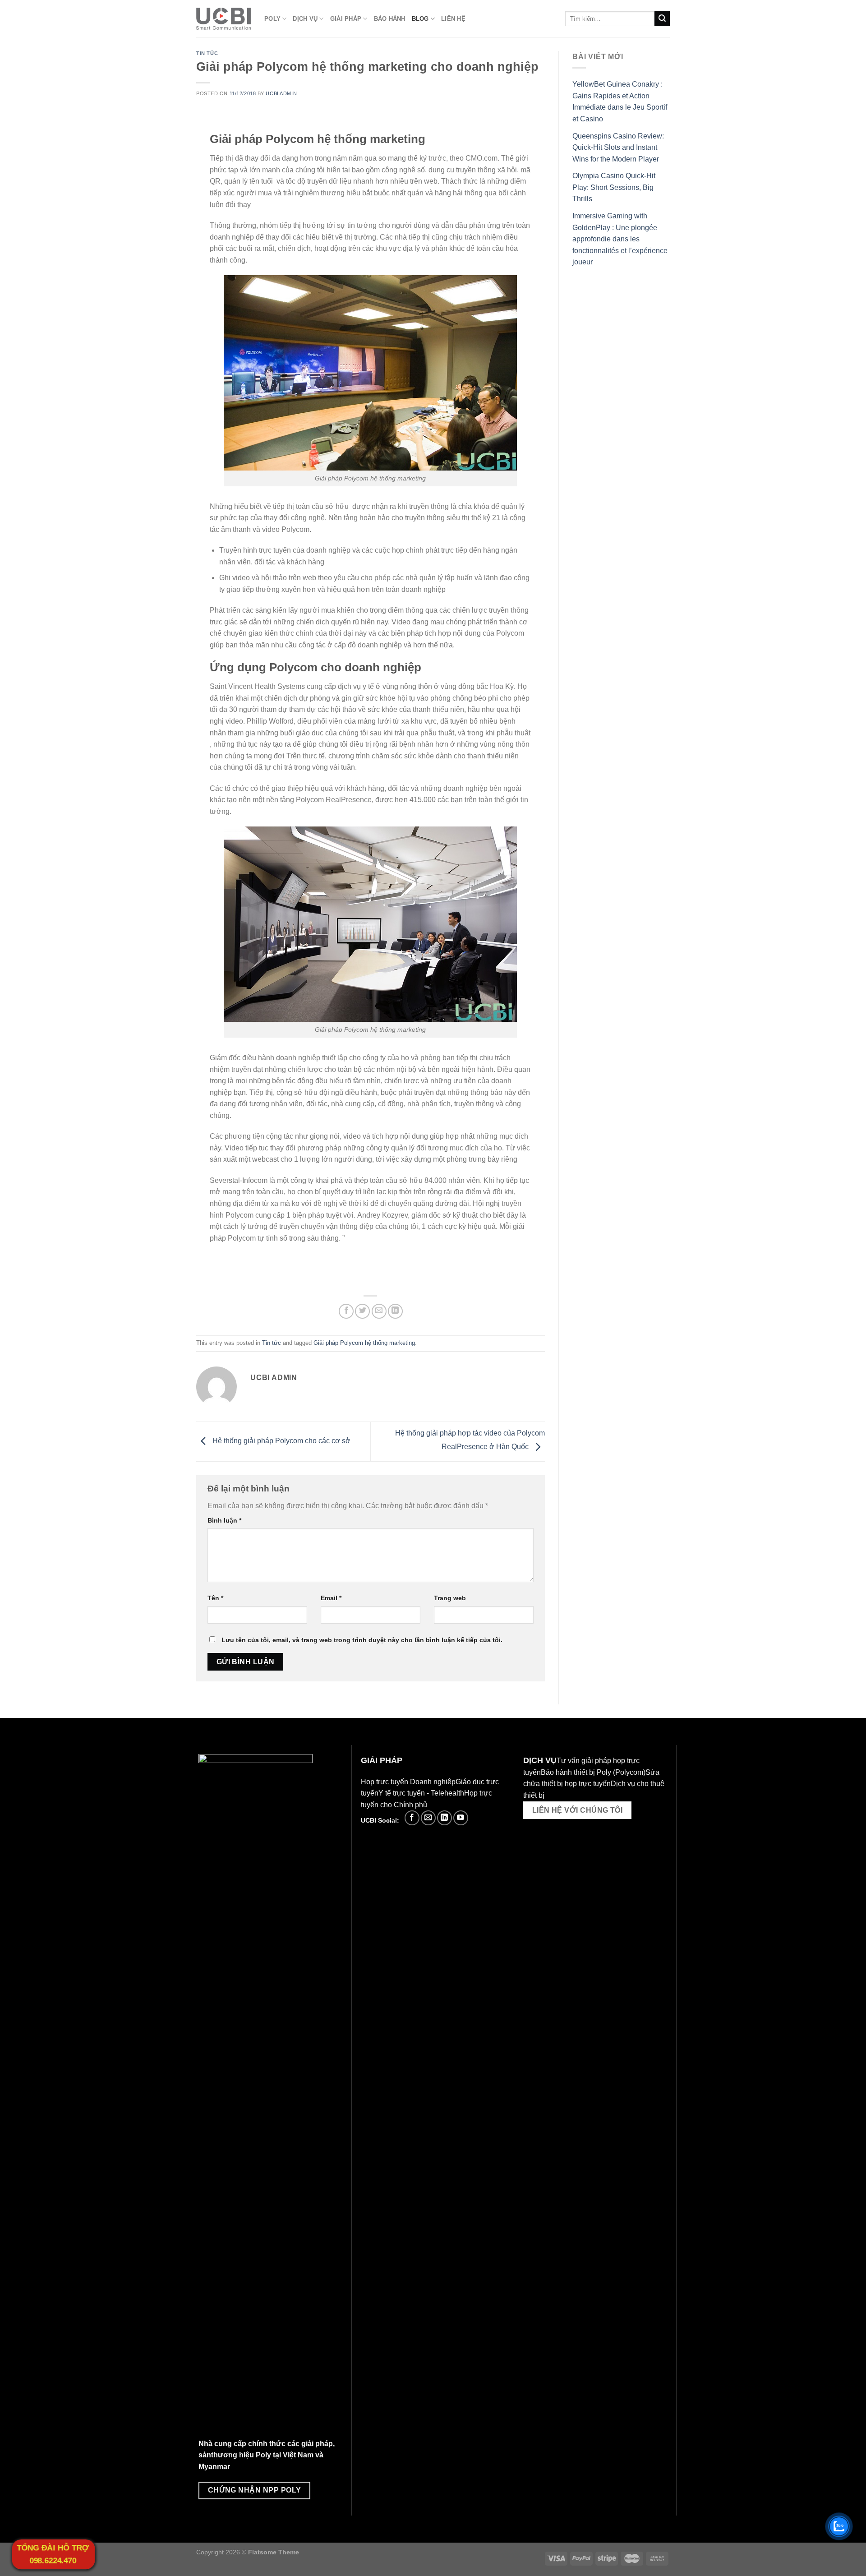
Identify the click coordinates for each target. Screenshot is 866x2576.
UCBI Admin (281, 93)
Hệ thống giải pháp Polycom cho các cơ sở (281, 1441)
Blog (420, 19)
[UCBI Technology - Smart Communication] (223, 19)
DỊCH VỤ (305, 19)
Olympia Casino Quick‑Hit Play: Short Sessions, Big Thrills (614, 187)
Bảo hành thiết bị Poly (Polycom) (593, 1772)
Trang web (450, 1598)
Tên (215, 1598)
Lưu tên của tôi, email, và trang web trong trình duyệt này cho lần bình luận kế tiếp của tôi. (362, 1640)
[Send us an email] (428, 1818)
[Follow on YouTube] (461, 1818)
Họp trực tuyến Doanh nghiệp (408, 1782)
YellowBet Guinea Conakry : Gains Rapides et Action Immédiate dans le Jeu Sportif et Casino (620, 102)
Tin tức (207, 53)
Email (331, 1598)
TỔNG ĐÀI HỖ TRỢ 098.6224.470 (53, 2554)
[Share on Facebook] (346, 1311)
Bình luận (224, 1520)
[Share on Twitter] (362, 1311)
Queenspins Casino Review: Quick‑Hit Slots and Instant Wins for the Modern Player (618, 148)
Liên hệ (453, 19)
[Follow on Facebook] (412, 1818)
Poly (272, 19)
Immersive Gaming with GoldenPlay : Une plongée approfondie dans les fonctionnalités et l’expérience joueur (620, 239)
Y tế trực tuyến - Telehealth (421, 1793)
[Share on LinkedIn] (395, 1311)
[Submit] (662, 19)
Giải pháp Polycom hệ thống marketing (364, 1343)
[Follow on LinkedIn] (445, 1818)
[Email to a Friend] (379, 1311)
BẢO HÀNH (390, 19)
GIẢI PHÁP (346, 19)
